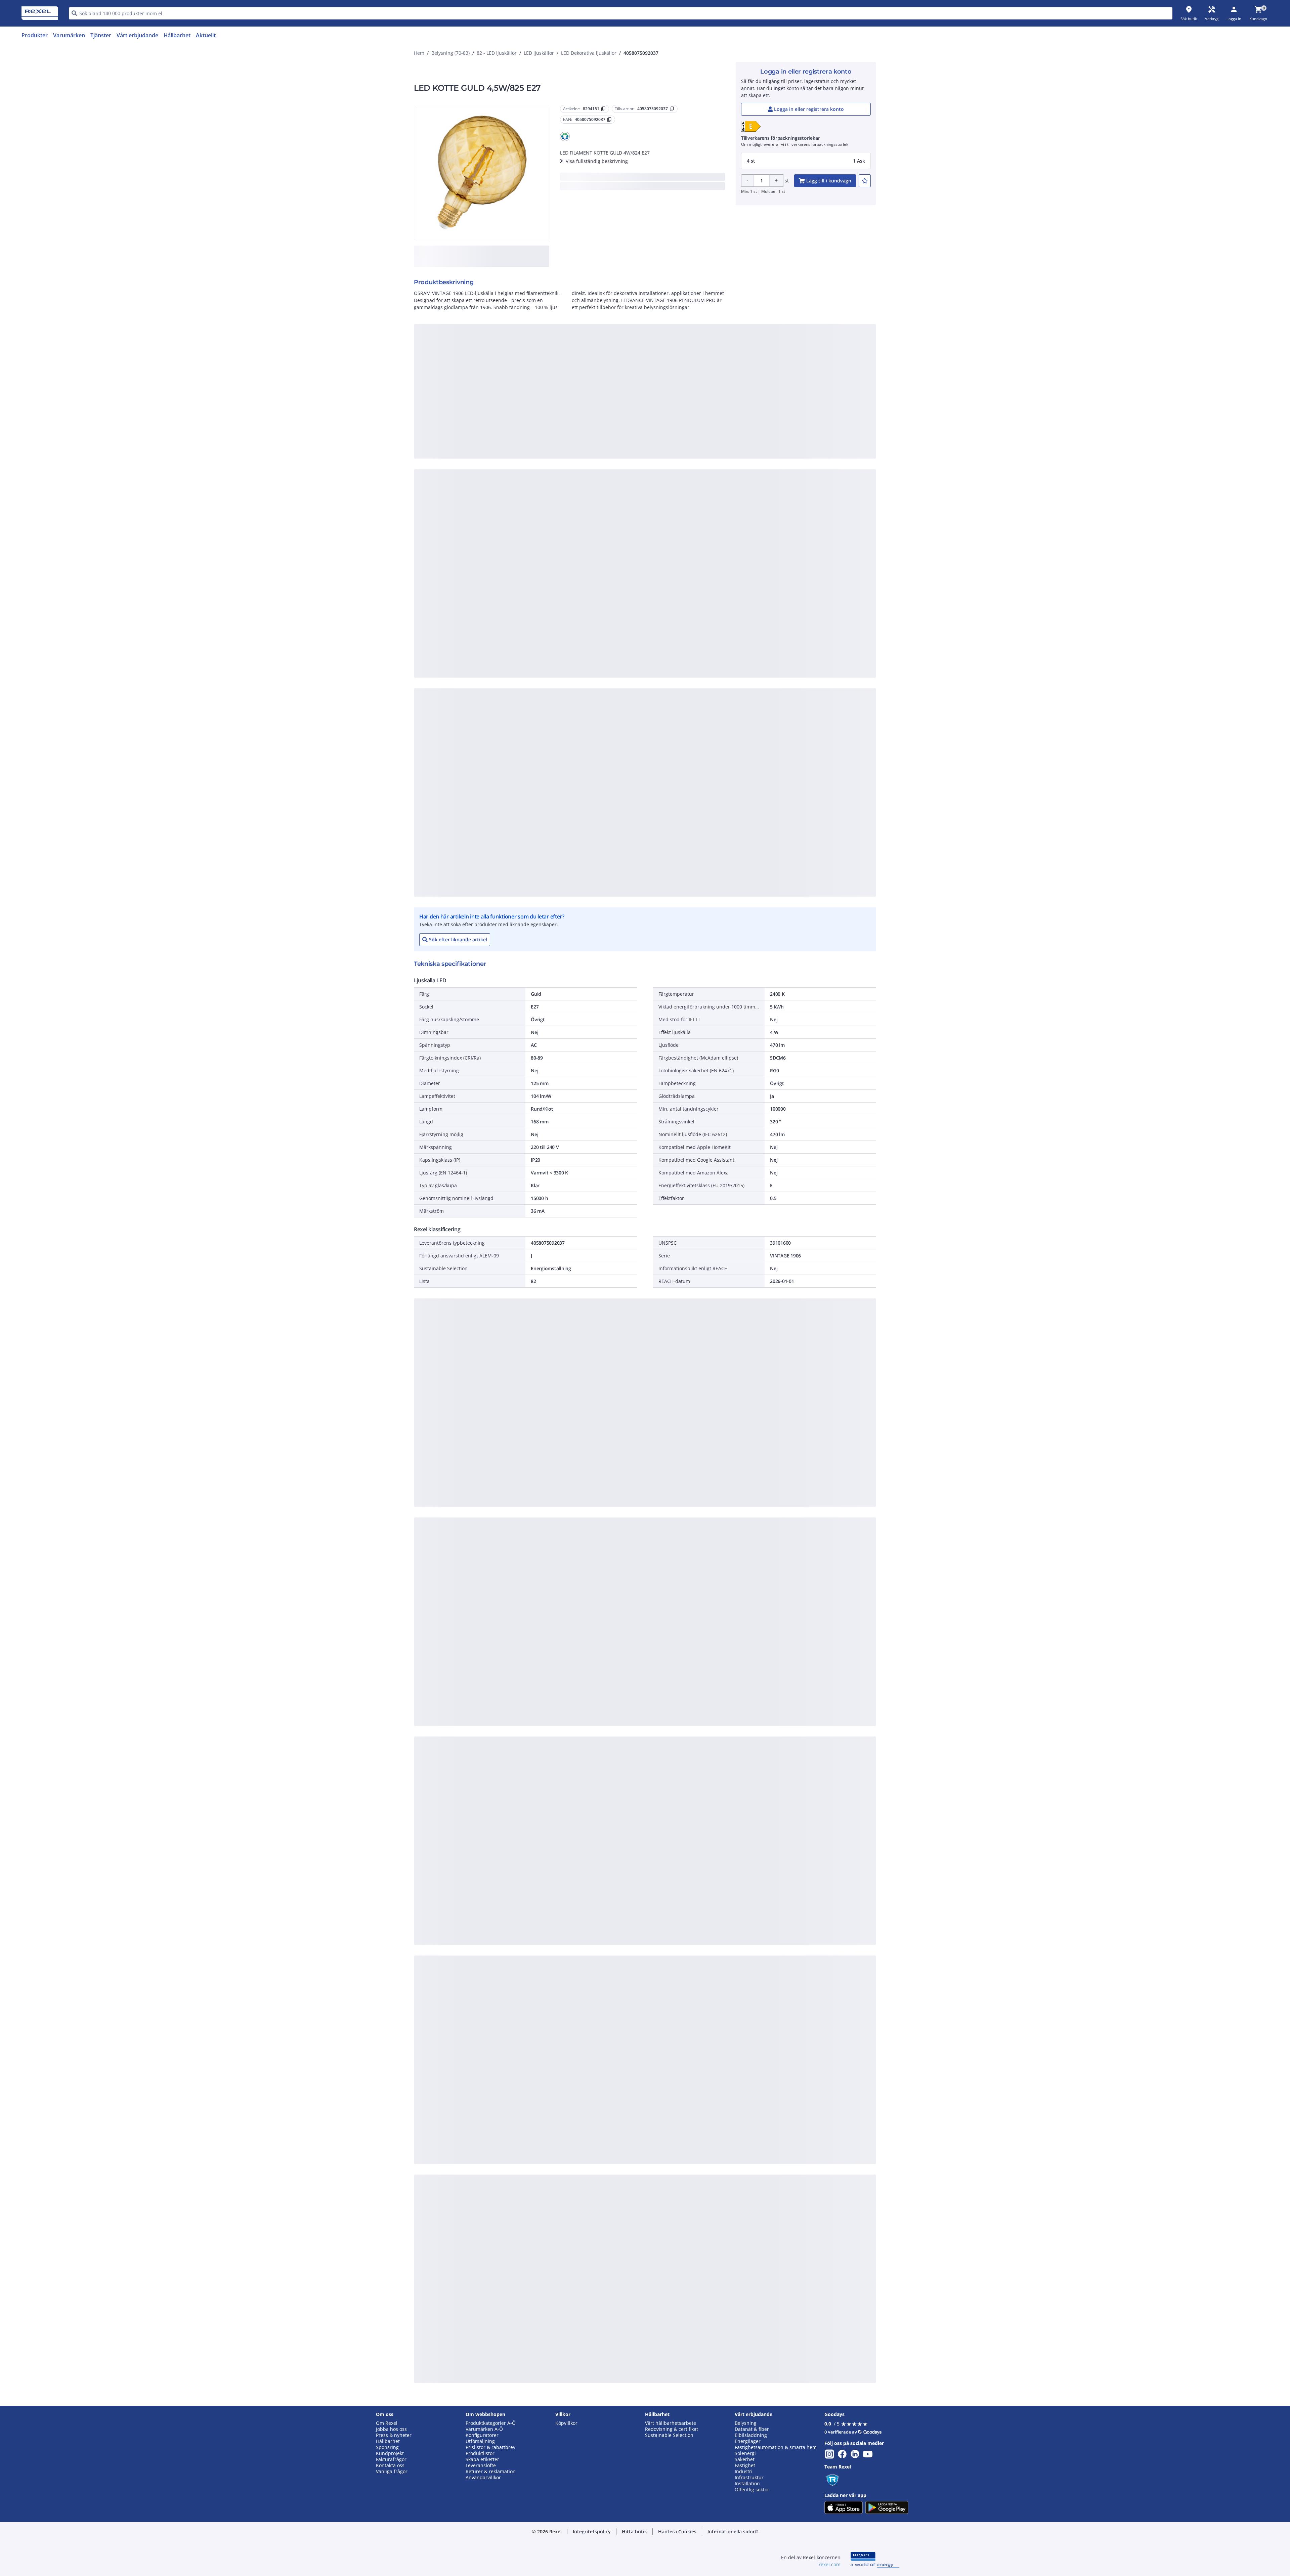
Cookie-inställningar (576, 452)
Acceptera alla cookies (721, 480)
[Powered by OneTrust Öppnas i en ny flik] (728, 499)
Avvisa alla (670, 480)
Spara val (571, 480)
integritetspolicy (654, 369)
